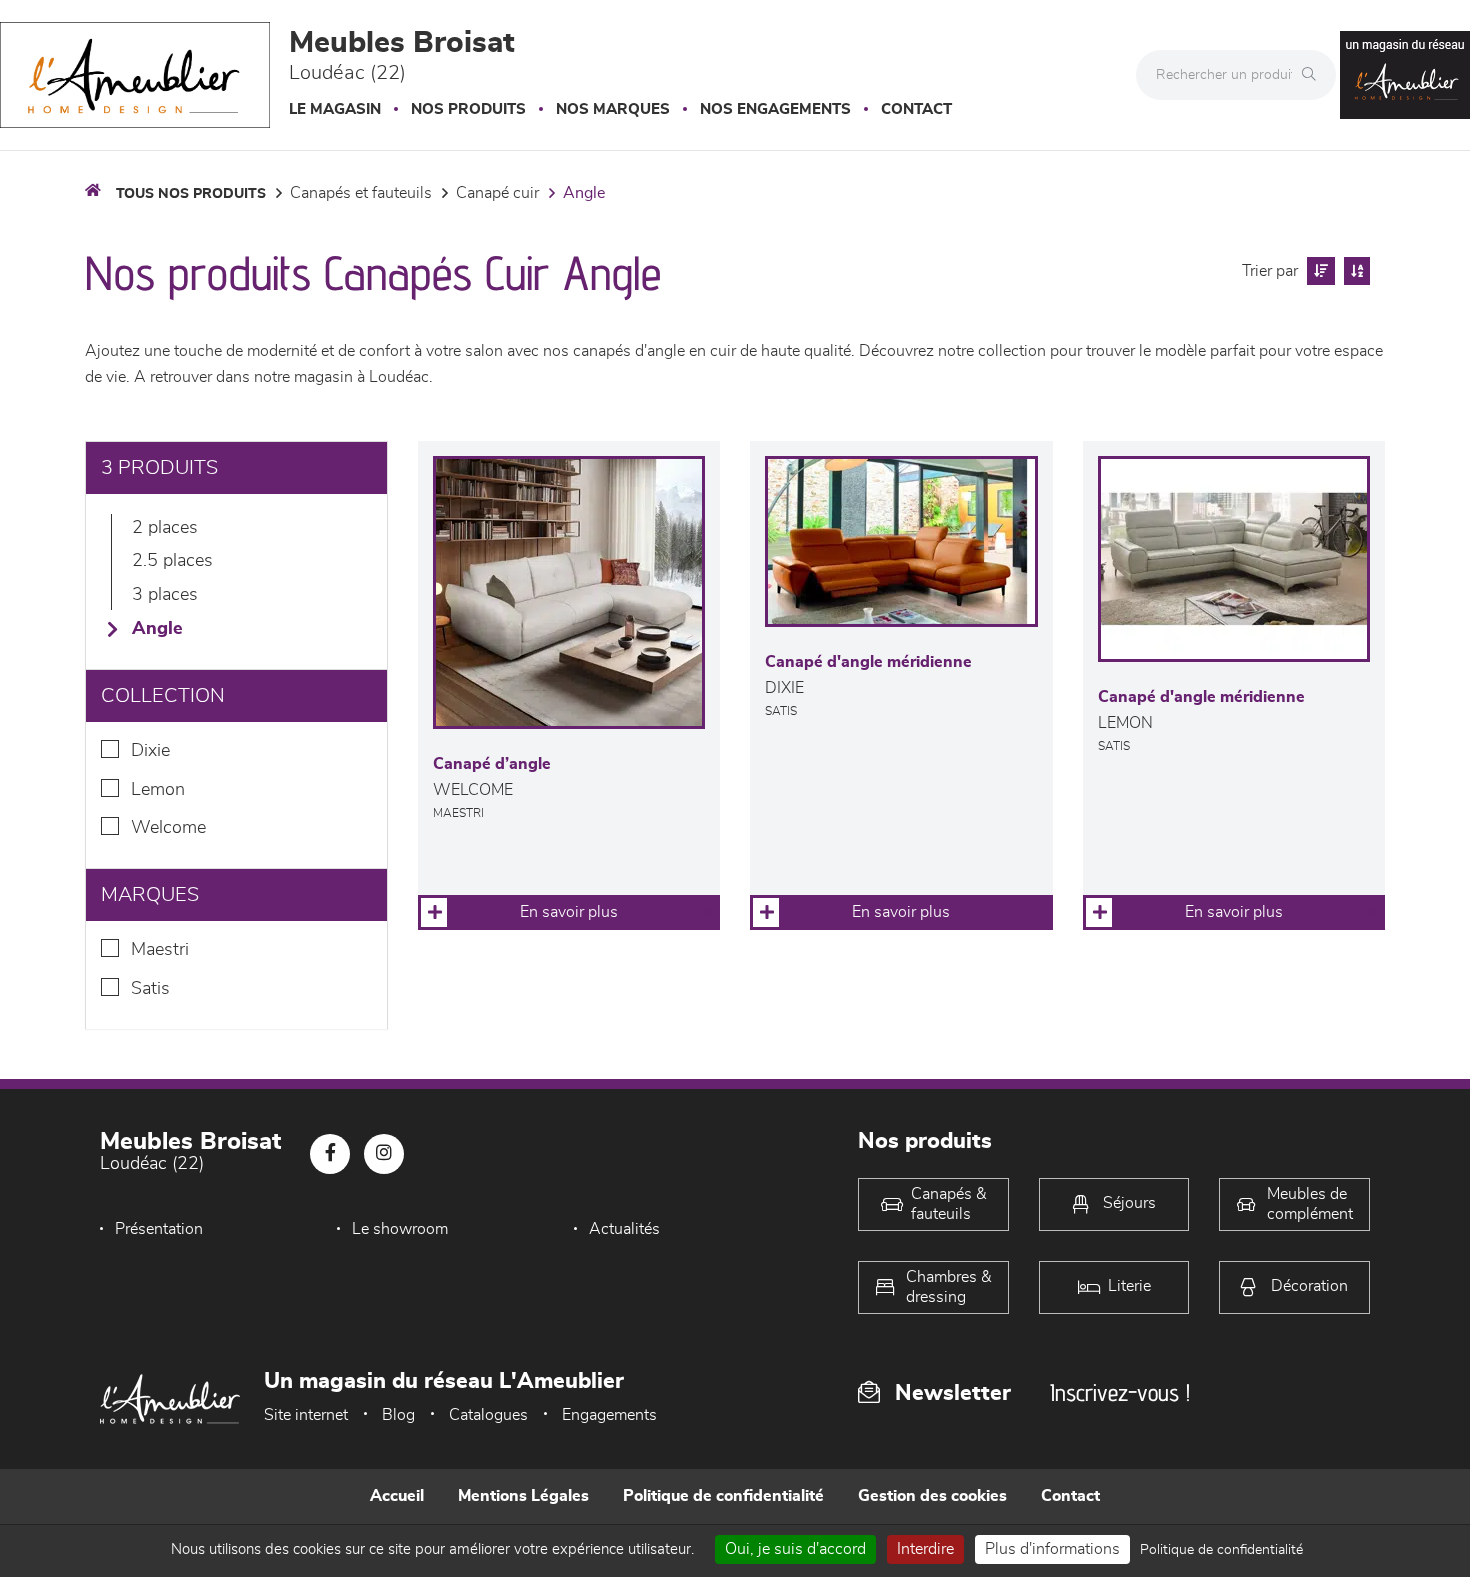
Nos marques (613, 109)
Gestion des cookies (932, 1496)
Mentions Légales (523, 1496)
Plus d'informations (1052, 1549)
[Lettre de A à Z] (1354, 271)
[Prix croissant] (1318, 271)
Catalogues (488, 1415)
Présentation (159, 1229)
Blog (398, 1415)
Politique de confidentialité (723, 1496)
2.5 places (172, 561)
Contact (916, 109)
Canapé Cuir (497, 193)
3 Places (165, 595)
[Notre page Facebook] (330, 1154)
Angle (584, 193)
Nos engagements (775, 109)
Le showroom (400, 1229)
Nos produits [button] (468, 109)
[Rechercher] (1314, 75)
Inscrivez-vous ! (1120, 1392)
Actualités (624, 1229)
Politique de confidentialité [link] (1221, 1550)
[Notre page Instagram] (384, 1154)
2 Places (165, 528)
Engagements (609, 1415)
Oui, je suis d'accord (795, 1549)
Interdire (925, 1549)
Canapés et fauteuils (361, 193)
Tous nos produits (191, 194)
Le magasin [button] (335, 109)
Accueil (397, 1496)
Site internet (306, 1415)
